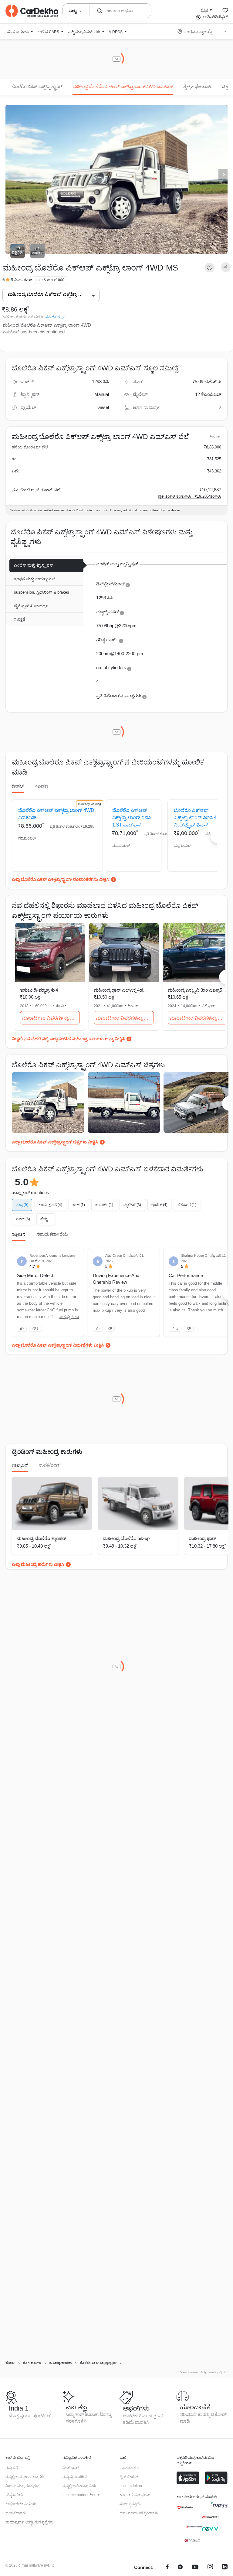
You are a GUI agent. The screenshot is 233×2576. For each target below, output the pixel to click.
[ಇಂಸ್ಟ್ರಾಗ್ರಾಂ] (210, 2568)
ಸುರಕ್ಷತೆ (20, 619)
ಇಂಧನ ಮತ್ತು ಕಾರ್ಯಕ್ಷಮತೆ (35, 579)
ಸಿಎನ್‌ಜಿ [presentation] (41, 786)
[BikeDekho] (185, 2507)
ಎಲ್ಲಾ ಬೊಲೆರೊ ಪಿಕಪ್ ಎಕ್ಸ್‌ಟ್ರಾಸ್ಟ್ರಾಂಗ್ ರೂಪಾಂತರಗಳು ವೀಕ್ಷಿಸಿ (61, 879)
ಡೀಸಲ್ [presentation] (18, 786)
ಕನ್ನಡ (204, 10)
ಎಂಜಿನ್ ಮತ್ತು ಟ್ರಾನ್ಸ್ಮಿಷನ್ (34, 565)
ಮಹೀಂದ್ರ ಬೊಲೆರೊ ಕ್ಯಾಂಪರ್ (41, 1538)
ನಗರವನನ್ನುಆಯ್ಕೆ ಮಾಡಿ (203, 32)
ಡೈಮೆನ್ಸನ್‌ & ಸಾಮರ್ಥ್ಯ (31, 606)
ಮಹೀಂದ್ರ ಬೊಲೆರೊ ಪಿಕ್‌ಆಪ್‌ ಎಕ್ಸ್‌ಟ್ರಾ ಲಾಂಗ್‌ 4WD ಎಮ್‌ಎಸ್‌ (123, 87)
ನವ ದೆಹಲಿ (53, 317)
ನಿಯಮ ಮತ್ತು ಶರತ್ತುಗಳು (22, 2486)
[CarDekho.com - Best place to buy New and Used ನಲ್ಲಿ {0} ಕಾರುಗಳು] (32, 11)
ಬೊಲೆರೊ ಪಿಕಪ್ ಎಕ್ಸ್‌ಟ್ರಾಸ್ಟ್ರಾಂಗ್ (37, 87)
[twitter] (180, 2568)
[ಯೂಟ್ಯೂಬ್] (195, 2568)
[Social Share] (226, 267)
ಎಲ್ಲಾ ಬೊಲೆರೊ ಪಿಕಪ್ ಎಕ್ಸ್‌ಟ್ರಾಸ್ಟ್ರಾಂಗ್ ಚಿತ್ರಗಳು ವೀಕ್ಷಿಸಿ (55, 1142)
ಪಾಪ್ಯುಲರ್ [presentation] (20, 1465)
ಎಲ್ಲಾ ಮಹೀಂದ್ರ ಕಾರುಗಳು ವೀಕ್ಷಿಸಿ (38, 1564)
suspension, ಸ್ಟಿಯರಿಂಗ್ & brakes (42, 592)
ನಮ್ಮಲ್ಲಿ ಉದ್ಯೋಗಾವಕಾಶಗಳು (25, 2477)
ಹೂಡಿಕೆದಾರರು (16, 2513)
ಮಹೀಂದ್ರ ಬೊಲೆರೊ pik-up (126, 1538)
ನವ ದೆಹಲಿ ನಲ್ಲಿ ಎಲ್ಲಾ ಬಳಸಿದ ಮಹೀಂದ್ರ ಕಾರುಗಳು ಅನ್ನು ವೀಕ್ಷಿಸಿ (74, 1039)
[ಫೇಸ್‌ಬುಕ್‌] (167, 2568)
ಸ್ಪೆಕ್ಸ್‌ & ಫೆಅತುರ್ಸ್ (198, 87)
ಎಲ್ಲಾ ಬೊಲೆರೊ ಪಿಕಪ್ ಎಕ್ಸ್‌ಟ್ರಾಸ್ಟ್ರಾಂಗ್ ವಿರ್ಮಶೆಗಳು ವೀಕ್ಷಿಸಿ (58, 1345)
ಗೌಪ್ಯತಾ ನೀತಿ (14, 2495)
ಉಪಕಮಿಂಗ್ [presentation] (49, 1465)
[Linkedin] (225, 2568)
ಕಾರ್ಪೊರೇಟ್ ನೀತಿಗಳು (21, 2504)
